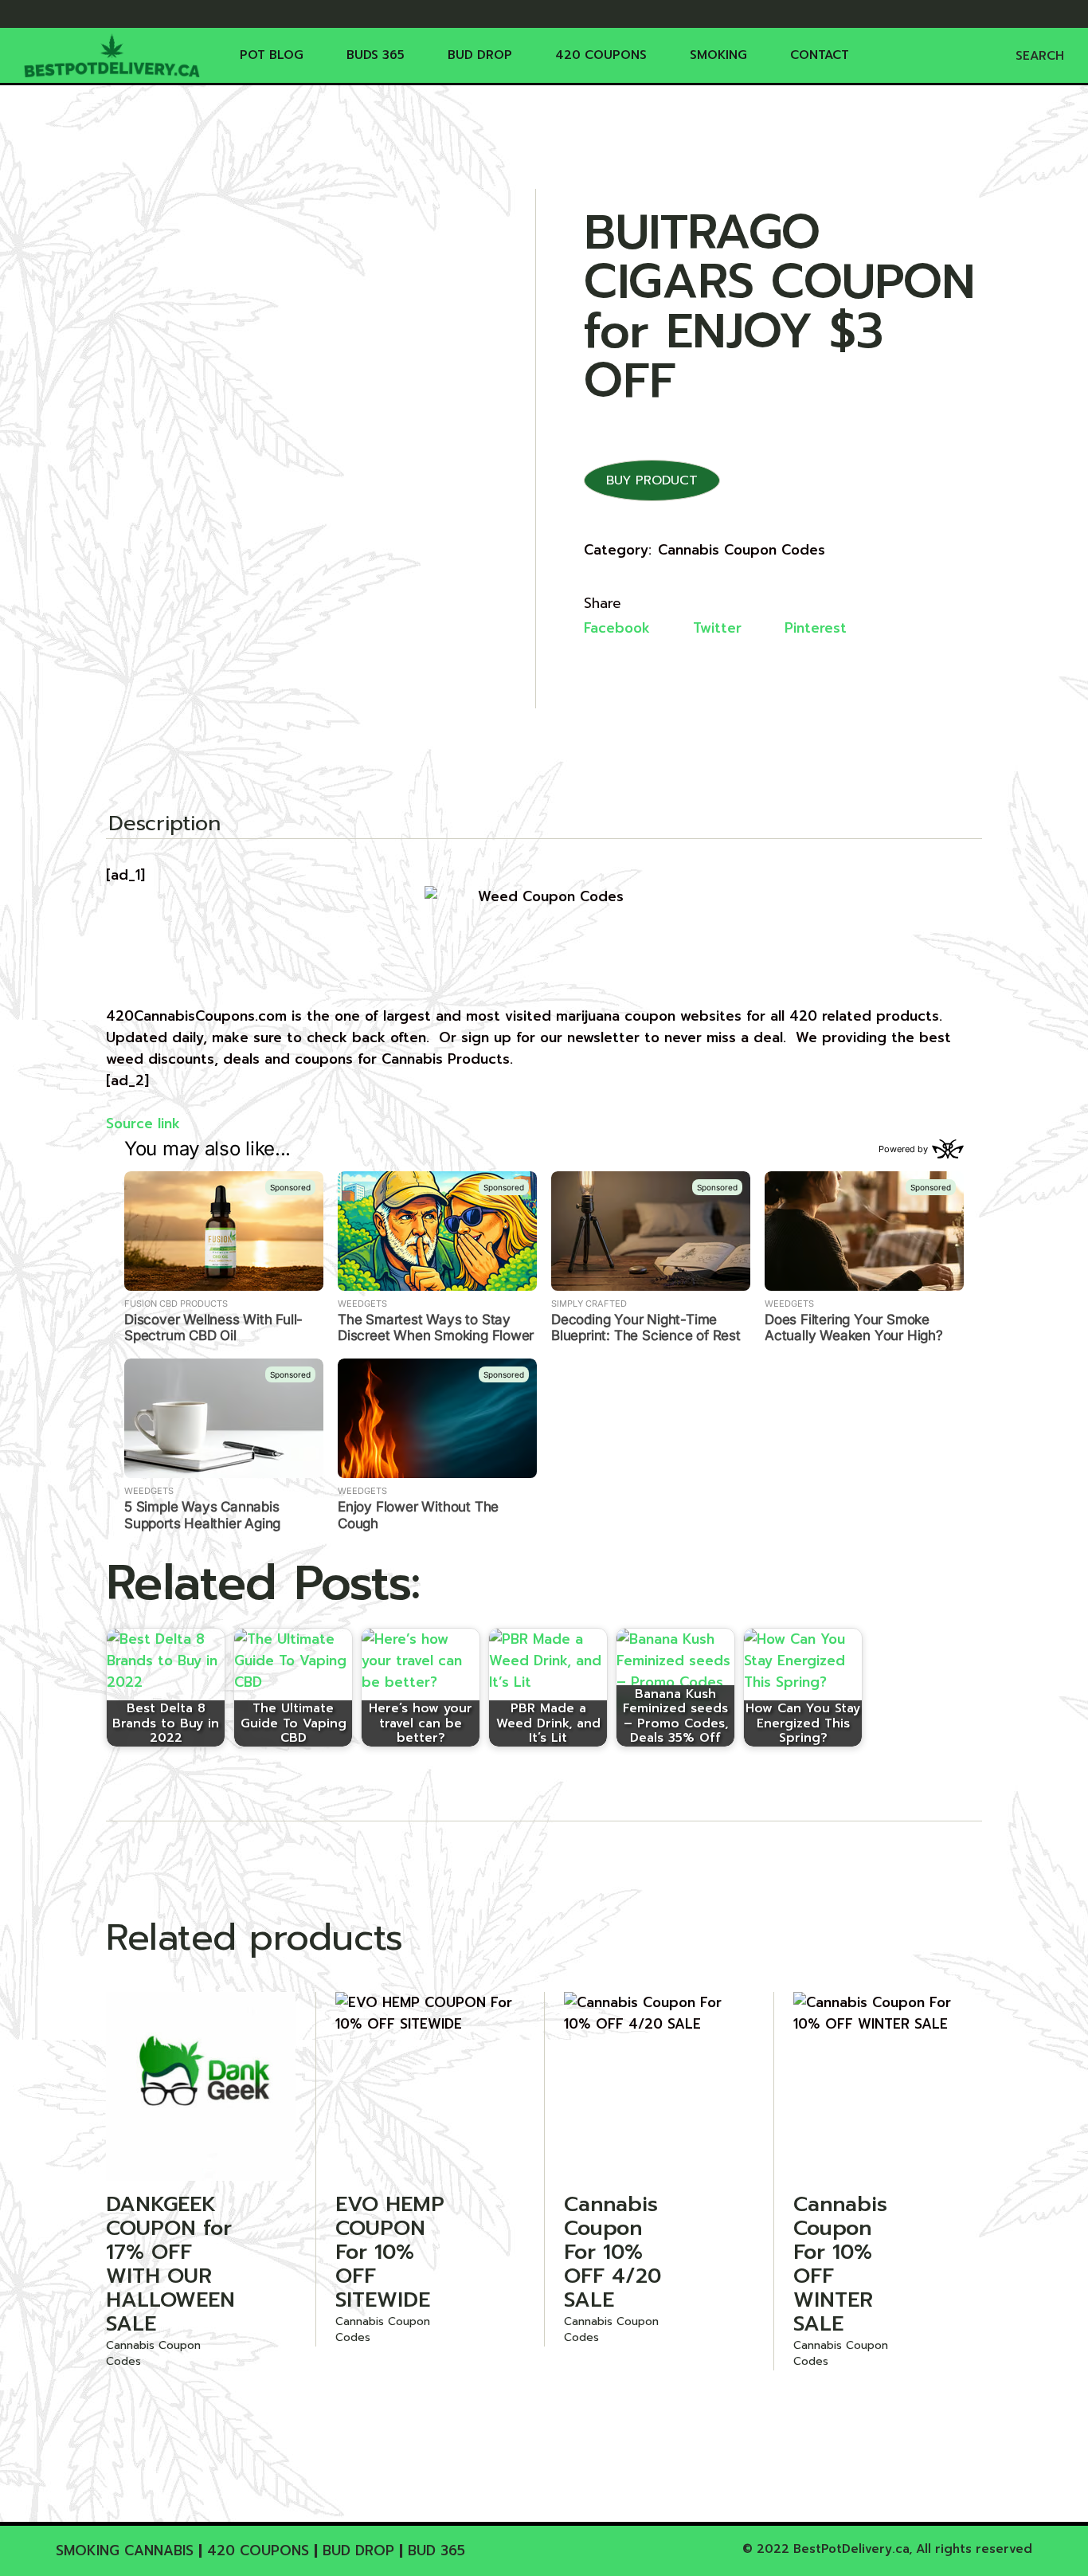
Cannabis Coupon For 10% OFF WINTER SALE (840, 2264)
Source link (143, 1123)
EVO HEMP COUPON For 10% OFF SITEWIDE (390, 2252)
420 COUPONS (258, 2551)
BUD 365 (436, 2551)
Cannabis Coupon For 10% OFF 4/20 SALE (612, 2252)
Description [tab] (164, 825)
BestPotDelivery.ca (851, 2549)
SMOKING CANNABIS (125, 2551)
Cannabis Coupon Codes (742, 550)
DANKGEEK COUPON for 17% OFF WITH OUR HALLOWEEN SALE (170, 2264)
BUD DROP (358, 2551)
